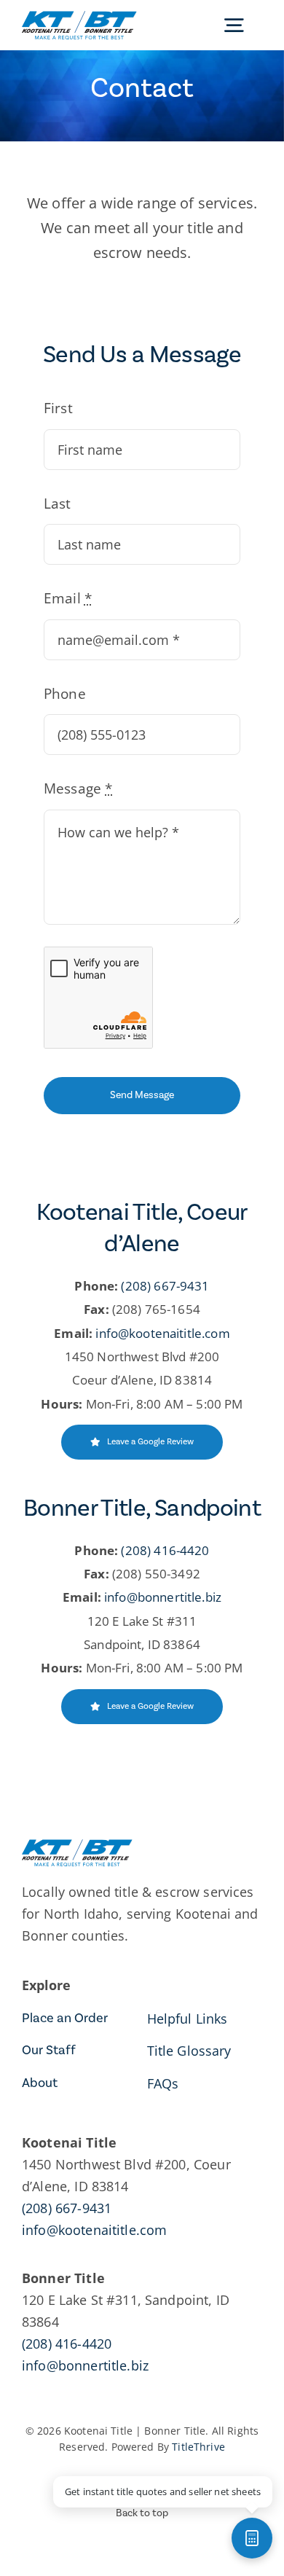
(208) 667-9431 (165, 1286)
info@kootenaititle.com (162, 1333)
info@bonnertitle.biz (163, 1598)
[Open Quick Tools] (252, 2538)
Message (78, 789)
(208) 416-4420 (165, 1550)
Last (58, 504)
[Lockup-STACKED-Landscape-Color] (79, 17)
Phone (65, 694)
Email (68, 598)
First (58, 408)
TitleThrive (198, 2447)
